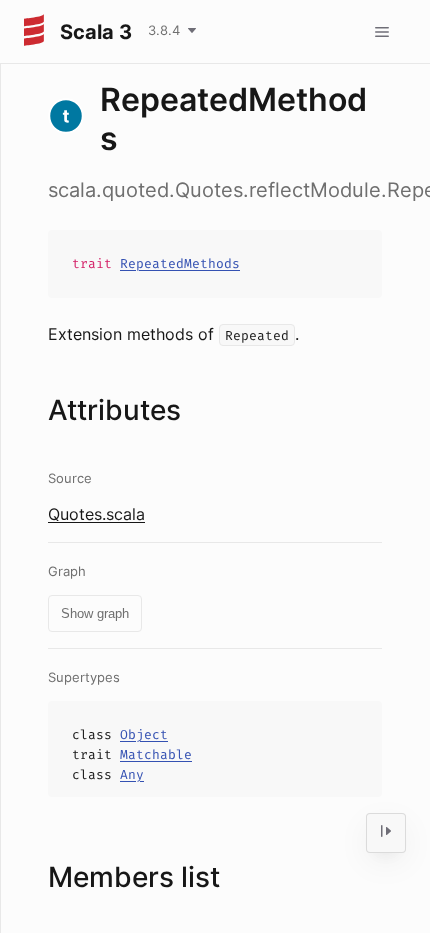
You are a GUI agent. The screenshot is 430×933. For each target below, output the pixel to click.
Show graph (95, 613)
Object (144, 734)
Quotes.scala (96, 514)
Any (132, 774)
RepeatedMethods (180, 263)
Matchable (156, 754)
